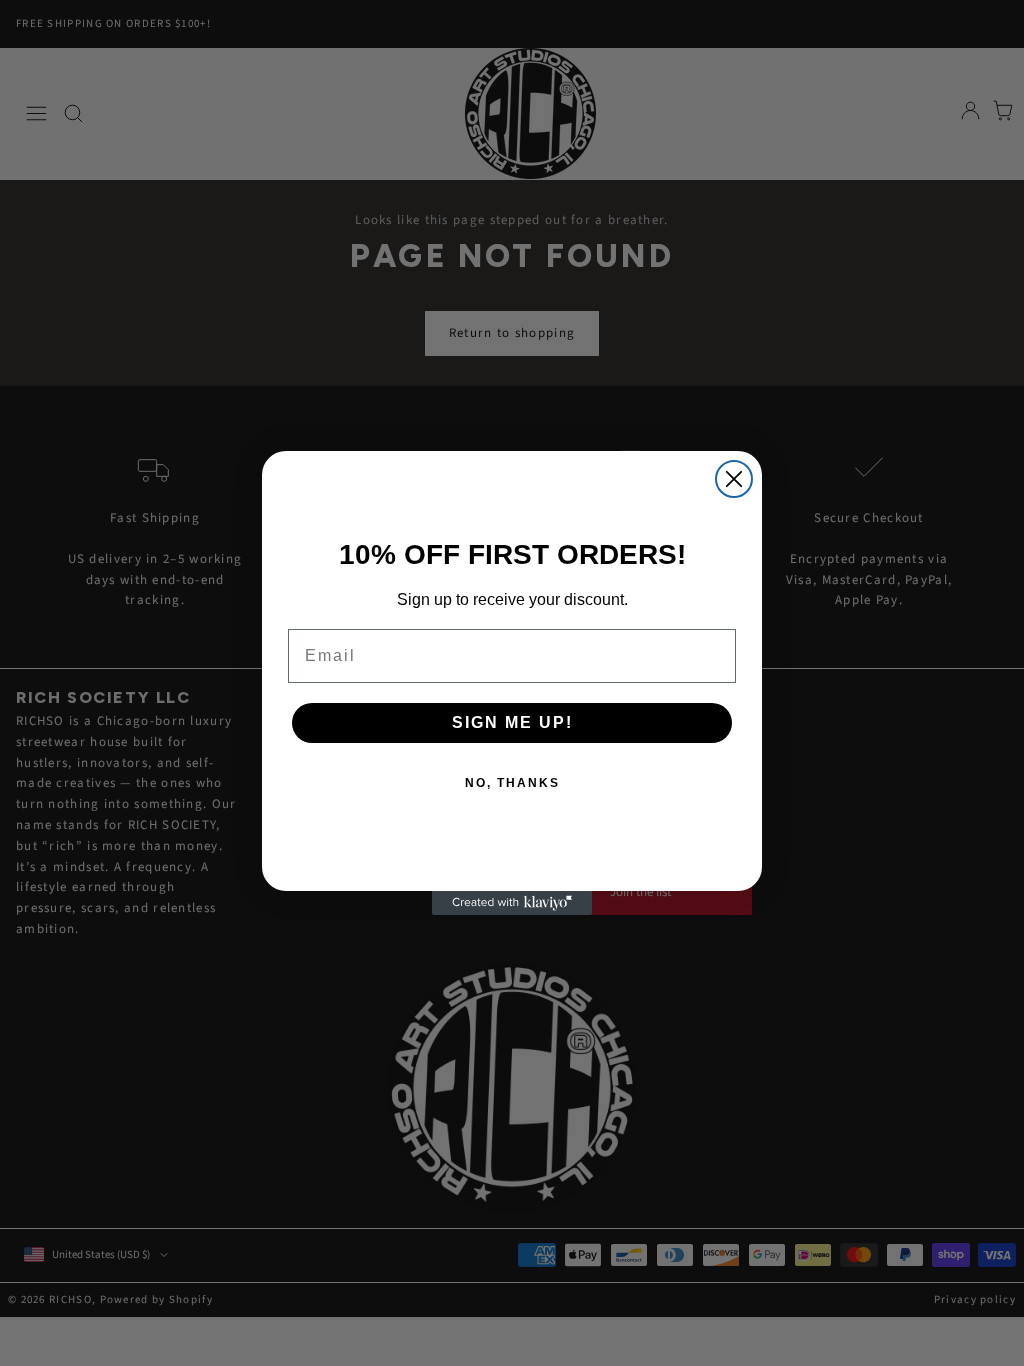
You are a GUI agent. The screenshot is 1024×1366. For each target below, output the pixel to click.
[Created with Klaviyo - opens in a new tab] (512, 903)
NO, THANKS (512, 783)
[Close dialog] (734, 479)
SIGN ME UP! (512, 722)
